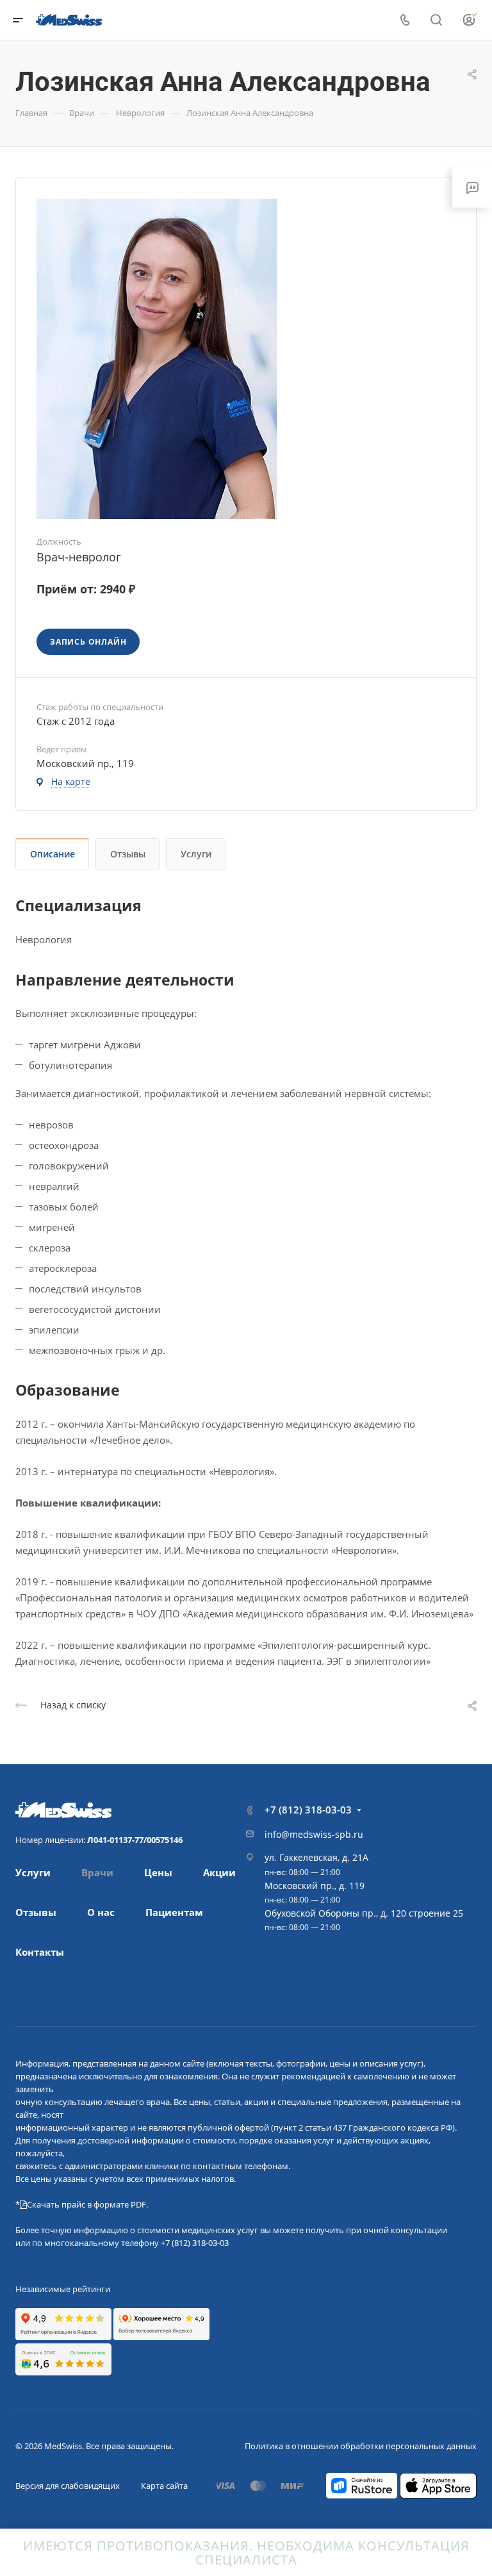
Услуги (196, 854)
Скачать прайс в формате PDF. (87, 2204)
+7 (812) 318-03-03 (308, 1810)
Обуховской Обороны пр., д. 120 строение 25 (364, 1913)
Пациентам (174, 1912)
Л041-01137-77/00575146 (135, 1840)
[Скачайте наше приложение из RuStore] (362, 2484)
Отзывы (128, 854)
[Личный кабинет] (470, 20)
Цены (158, 1872)
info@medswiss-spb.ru (314, 1834)
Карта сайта (164, 2486)
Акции (219, 1872)
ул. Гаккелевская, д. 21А (316, 1857)
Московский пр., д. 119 (315, 1886)
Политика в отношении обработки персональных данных (361, 2446)
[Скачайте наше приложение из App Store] (438, 2484)
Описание (53, 854)
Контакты (40, 1952)
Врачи (97, 1872)
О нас (101, 1912)
